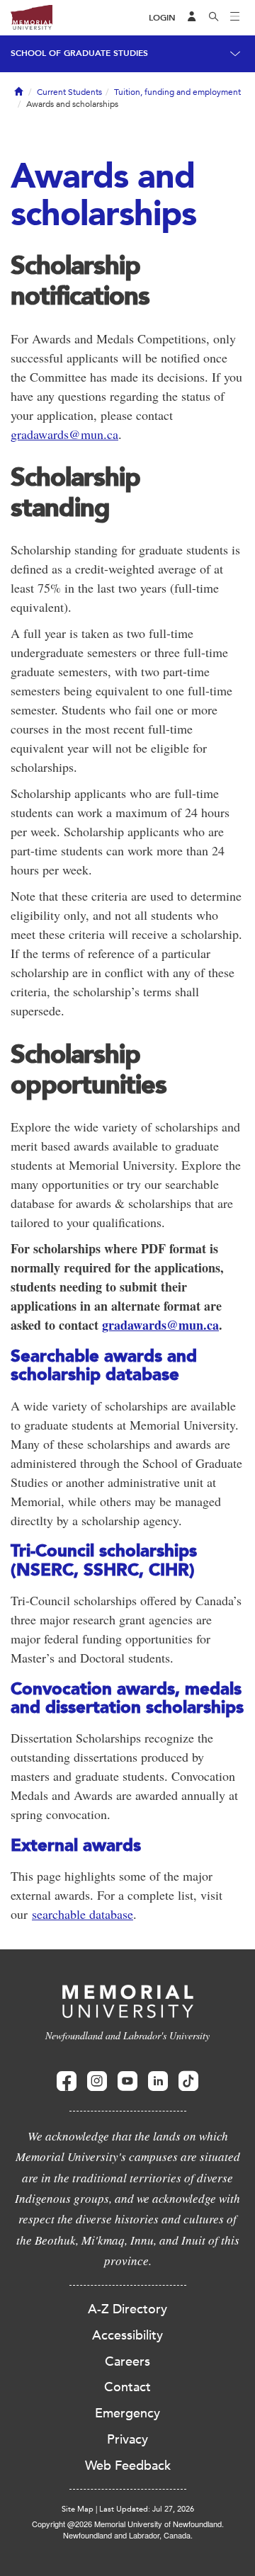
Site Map (78, 2509)
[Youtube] (127, 2081)
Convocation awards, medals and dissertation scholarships (127, 1698)
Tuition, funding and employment (177, 92)
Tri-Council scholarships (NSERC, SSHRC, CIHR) (104, 1560)
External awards (76, 1845)
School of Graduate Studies (79, 53)
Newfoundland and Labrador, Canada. (128, 2535)
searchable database (83, 1914)
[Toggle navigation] (235, 18)
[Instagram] (97, 2081)
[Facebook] (67, 2081)
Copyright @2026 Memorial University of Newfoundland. (128, 2524)
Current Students (69, 92)
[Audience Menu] (192, 18)
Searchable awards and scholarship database (104, 1365)
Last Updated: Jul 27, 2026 (147, 2509)
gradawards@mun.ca (64, 434)
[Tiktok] (188, 2081)
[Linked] (158, 2081)
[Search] (214, 18)
